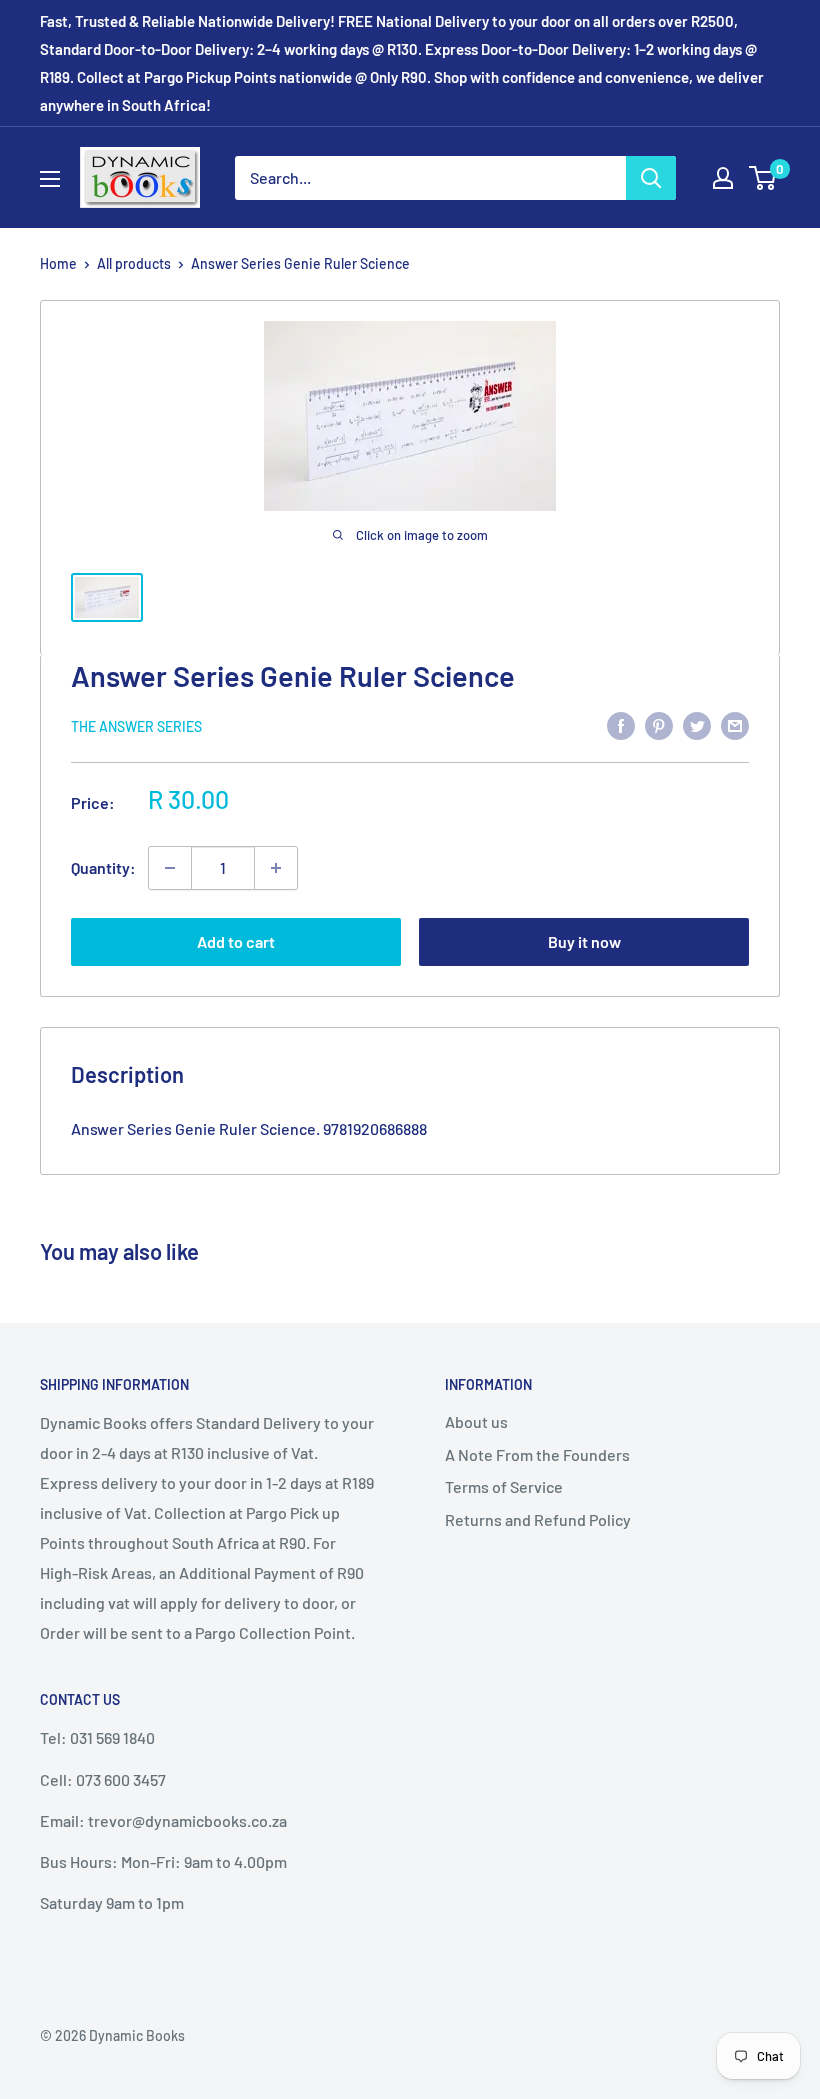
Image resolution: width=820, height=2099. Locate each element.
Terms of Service (504, 1486)
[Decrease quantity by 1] (170, 868)
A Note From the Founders (537, 1454)
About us (476, 1421)
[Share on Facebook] (621, 724)
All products (134, 263)
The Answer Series (136, 726)
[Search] (651, 178)
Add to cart (236, 941)
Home (58, 263)
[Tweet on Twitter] (697, 724)
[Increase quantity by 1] (276, 868)
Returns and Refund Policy (538, 1519)
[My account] (723, 178)
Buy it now (584, 941)
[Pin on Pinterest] (659, 724)
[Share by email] (735, 724)
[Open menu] (50, 179)
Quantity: (103, 867)
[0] (763, 178)
